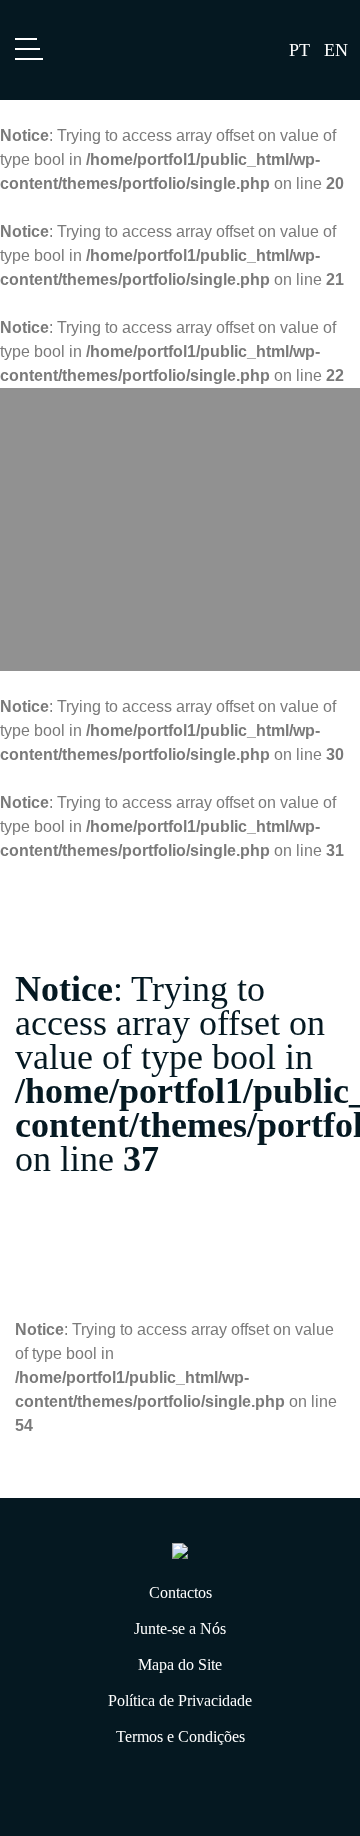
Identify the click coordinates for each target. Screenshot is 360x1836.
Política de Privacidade (180, 1700)
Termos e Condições (180, 1736)
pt (299, 50)
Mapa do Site (180, 1664)
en (336, 50)
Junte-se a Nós (180, 1628)
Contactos (180, 1592)
